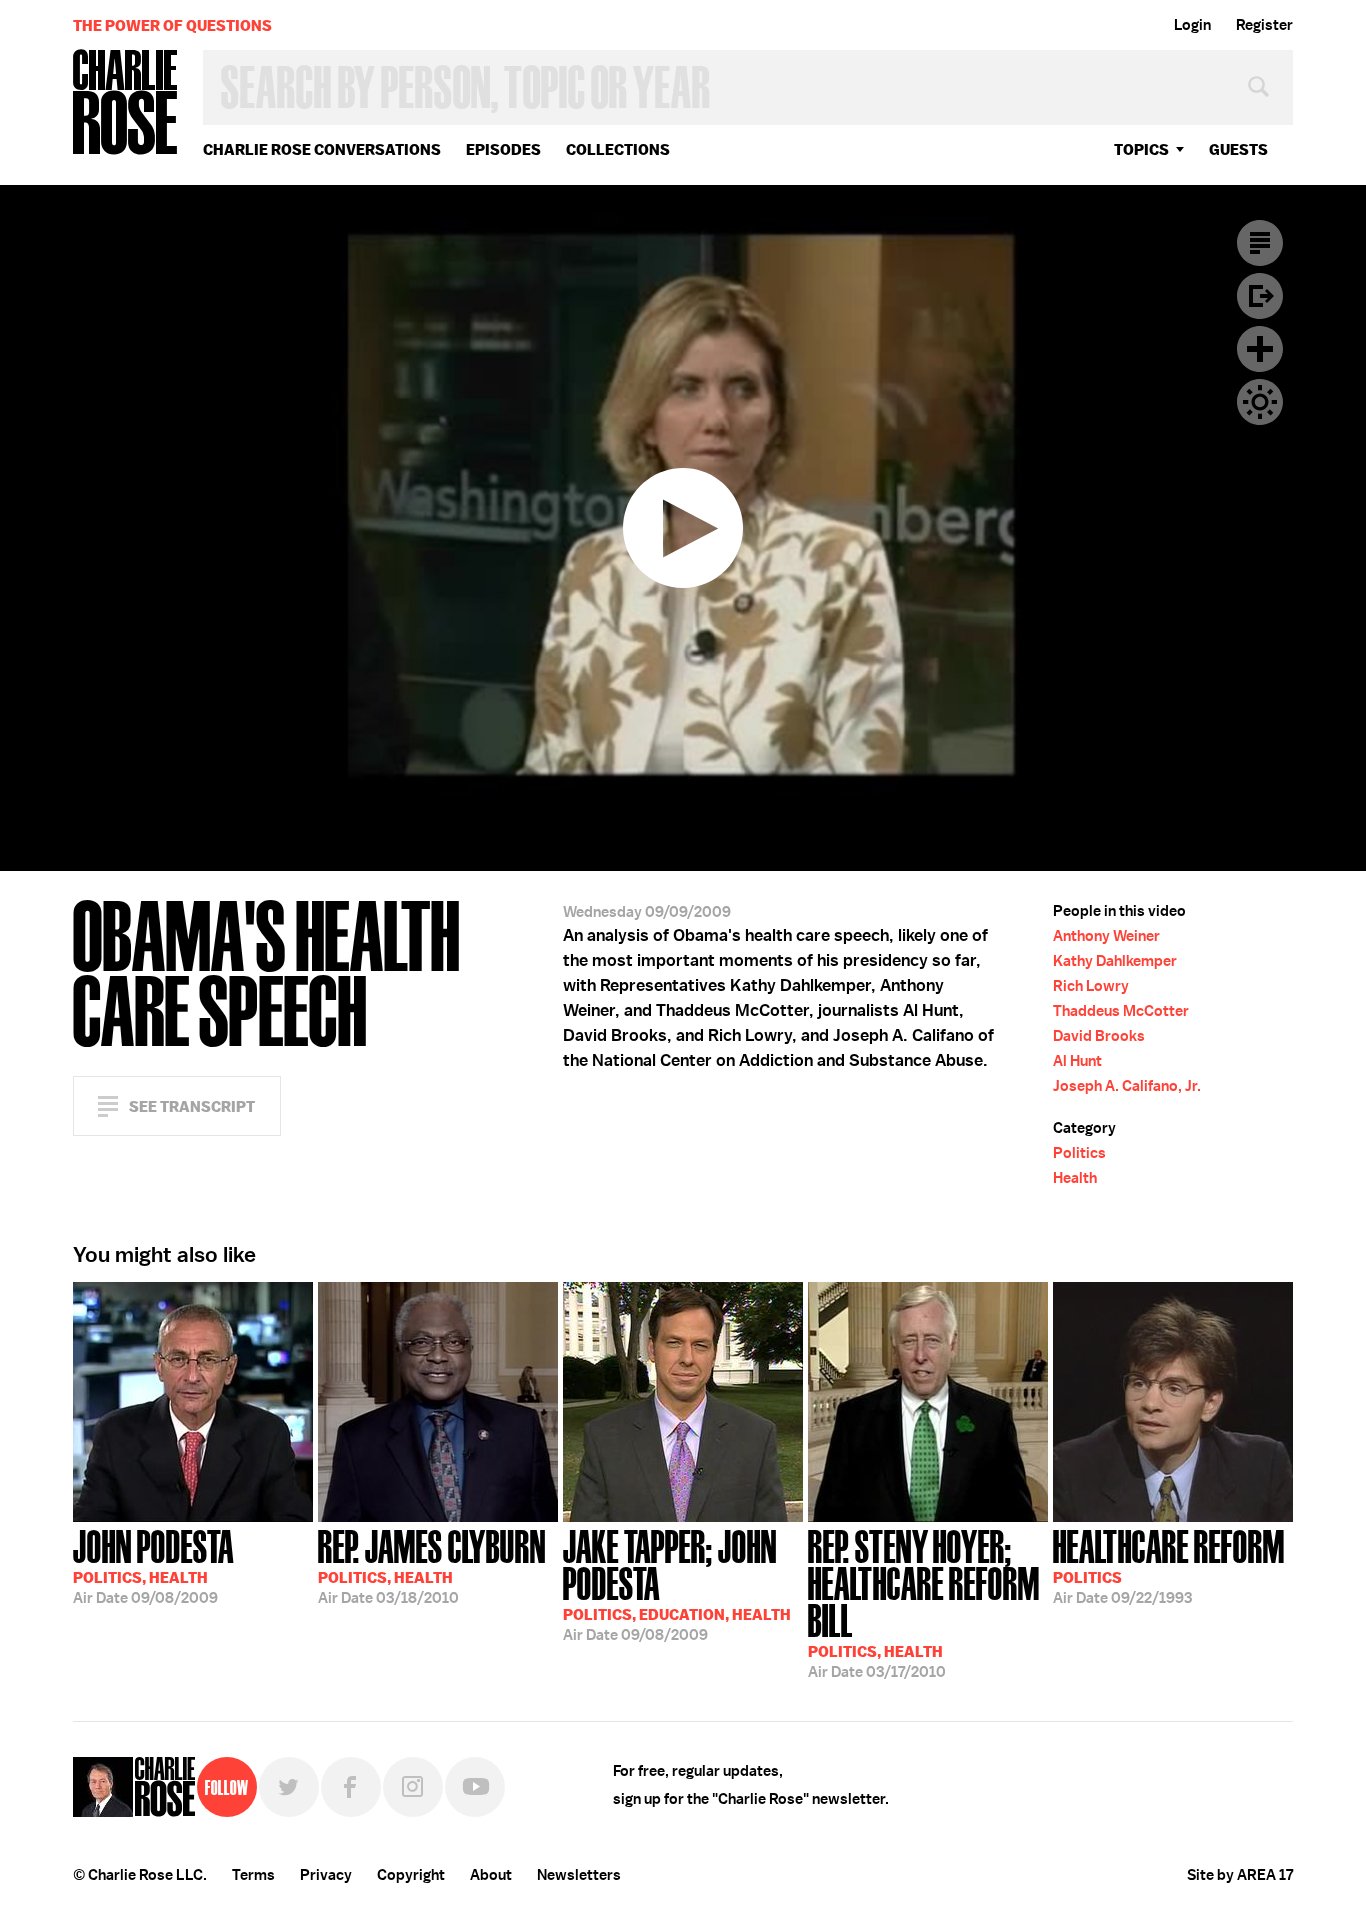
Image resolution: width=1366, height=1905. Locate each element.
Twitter (289, 1787)
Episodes (503, 149)
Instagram (413, 1787)
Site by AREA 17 (1240, 1875)
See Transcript (192, 1106)
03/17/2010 (924, 1602)
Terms (253, 1875)
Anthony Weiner (1106, 936)
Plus (1260, 349)
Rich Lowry (1091, 986)
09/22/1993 (1169, 1565)
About (491, 1875)
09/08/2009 (153, 1565)
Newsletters (579, 1875)
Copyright (411, 1875)
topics (1141, 149)
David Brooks (1099, 1036)
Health (1075, 1178)
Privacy (326, 1875)
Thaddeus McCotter (1121, 1011)
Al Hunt (1077, 1061)
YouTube (475, 1787)
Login (1192, 25)
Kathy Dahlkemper (1115, 961)
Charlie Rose (126, 103)
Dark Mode (1260, 402)
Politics (1079, 1153)
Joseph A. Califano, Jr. (1127, 1086)
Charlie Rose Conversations (322, 149)
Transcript (1260, 243)
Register (1264, 25)
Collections (618, 149)
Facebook (351, 1787)
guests (1238, 149)
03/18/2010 (432, 1565)
